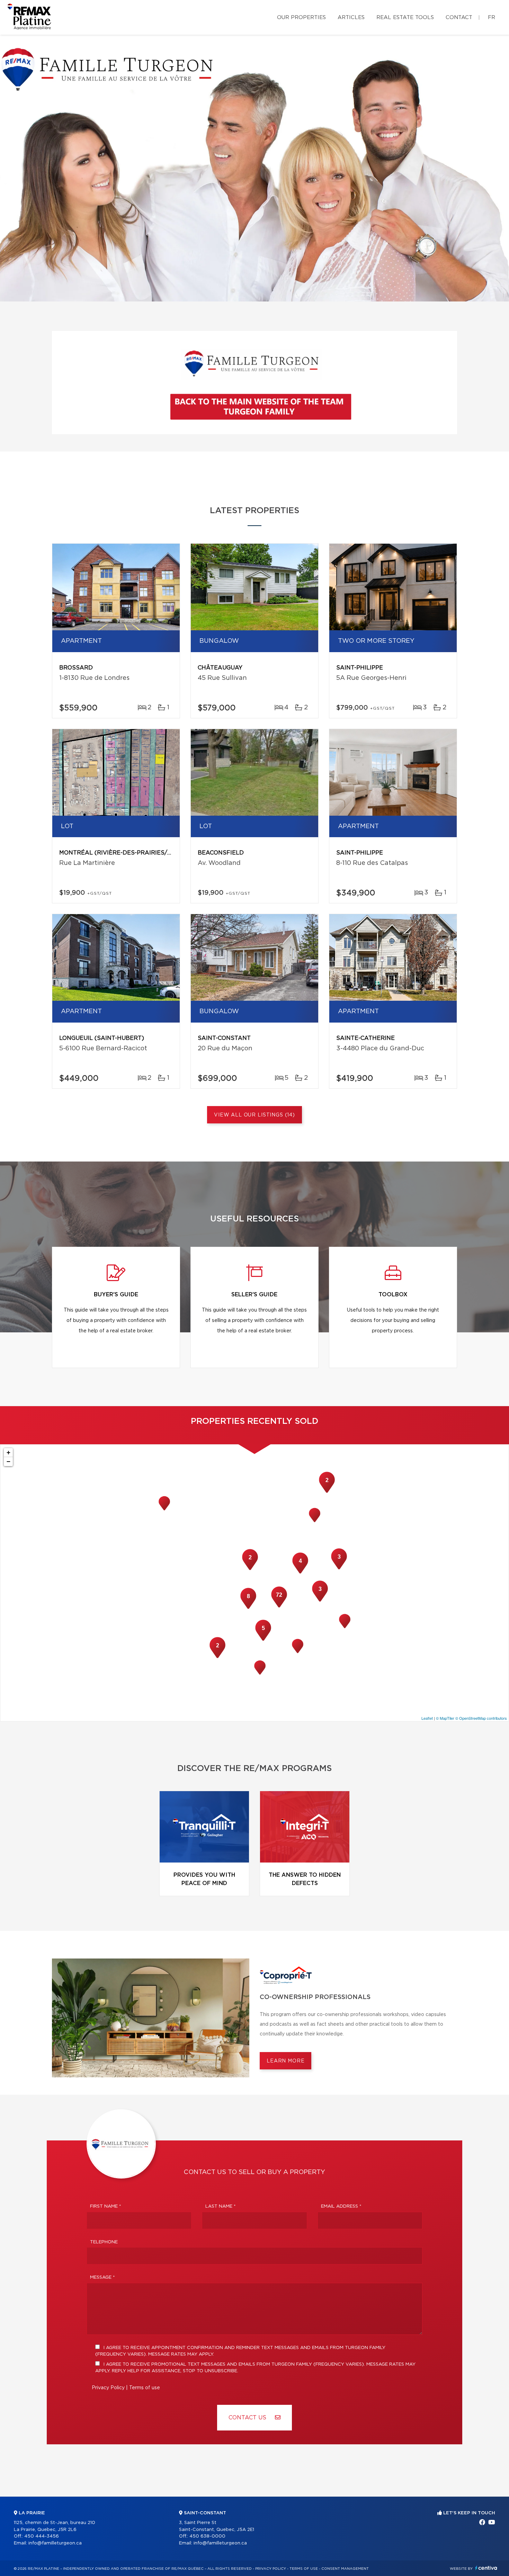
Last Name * (221, 2206)
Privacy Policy (108, 2388)
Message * (102, 2277)
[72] (279, 1607)
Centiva (486, 2568)
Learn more (285, 2061)
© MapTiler (445, 1718)
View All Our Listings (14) (254, 1115)
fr (492, 17)
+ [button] (8, 1452)
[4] (300, 1573)
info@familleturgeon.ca (55, 2543)
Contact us (248, 2418)
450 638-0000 (207, 2536)
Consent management (345, 2569)
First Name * (106, 2206)
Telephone (104, 2242)
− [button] (8, 1461)
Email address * (341, 2206)
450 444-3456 (42, 2536)
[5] (263, 1640)
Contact (459, 17)
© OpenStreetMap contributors (481, 1718)
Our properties (301, 17)
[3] (320, 1601)
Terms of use (145, 2388)
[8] (248, 1608)
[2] (327, 1492)
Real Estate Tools (405, 17)
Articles (351, 17)
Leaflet (427, 1718)
